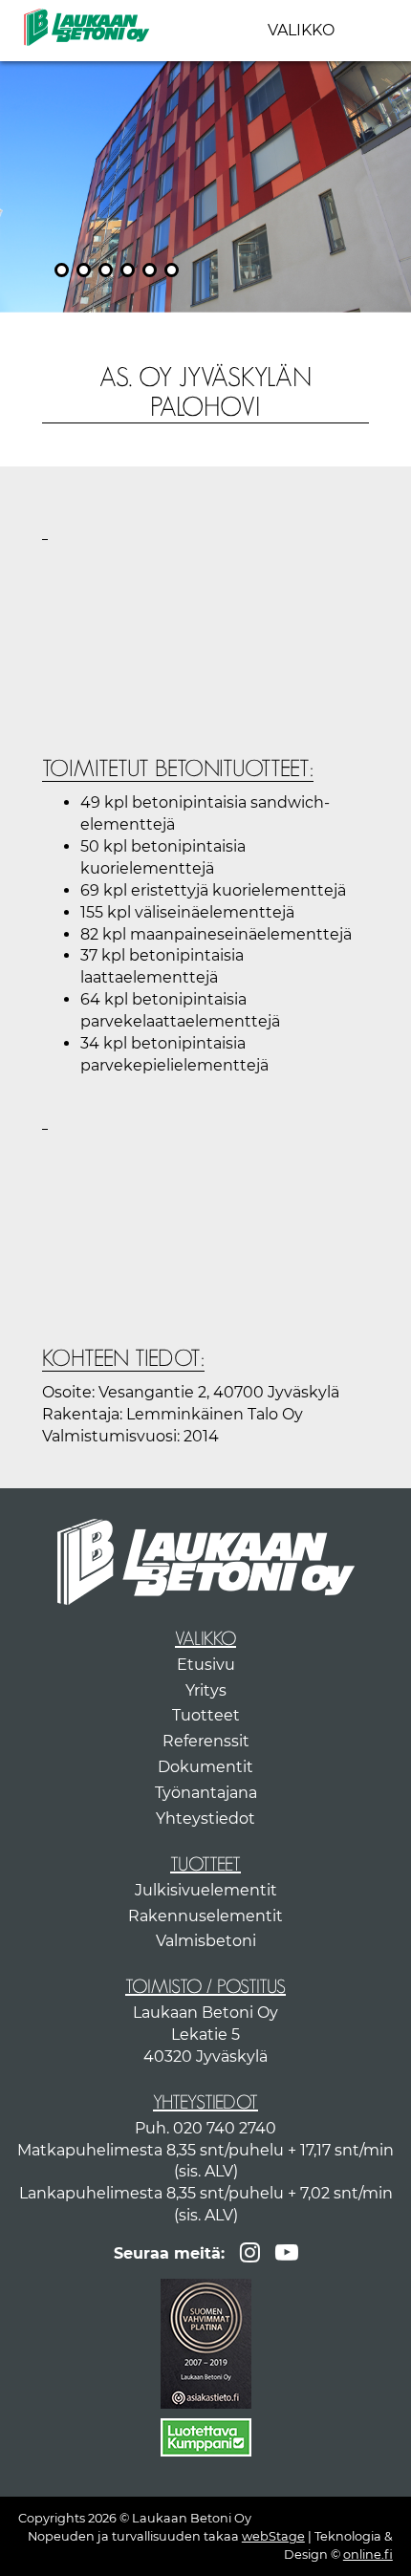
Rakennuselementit (205, 1916)
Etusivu (206, 1665)
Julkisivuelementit (206, 1890)
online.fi (368, 2554)
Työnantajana (206, 1793)
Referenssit (206, 1741)
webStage (273, 2536)
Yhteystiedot (205, 1818)
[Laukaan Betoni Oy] (87, 26)
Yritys (206, 1690)
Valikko (301, 30)
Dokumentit (205, 1767)
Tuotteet (206, 1715)
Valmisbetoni (206, 1941)
